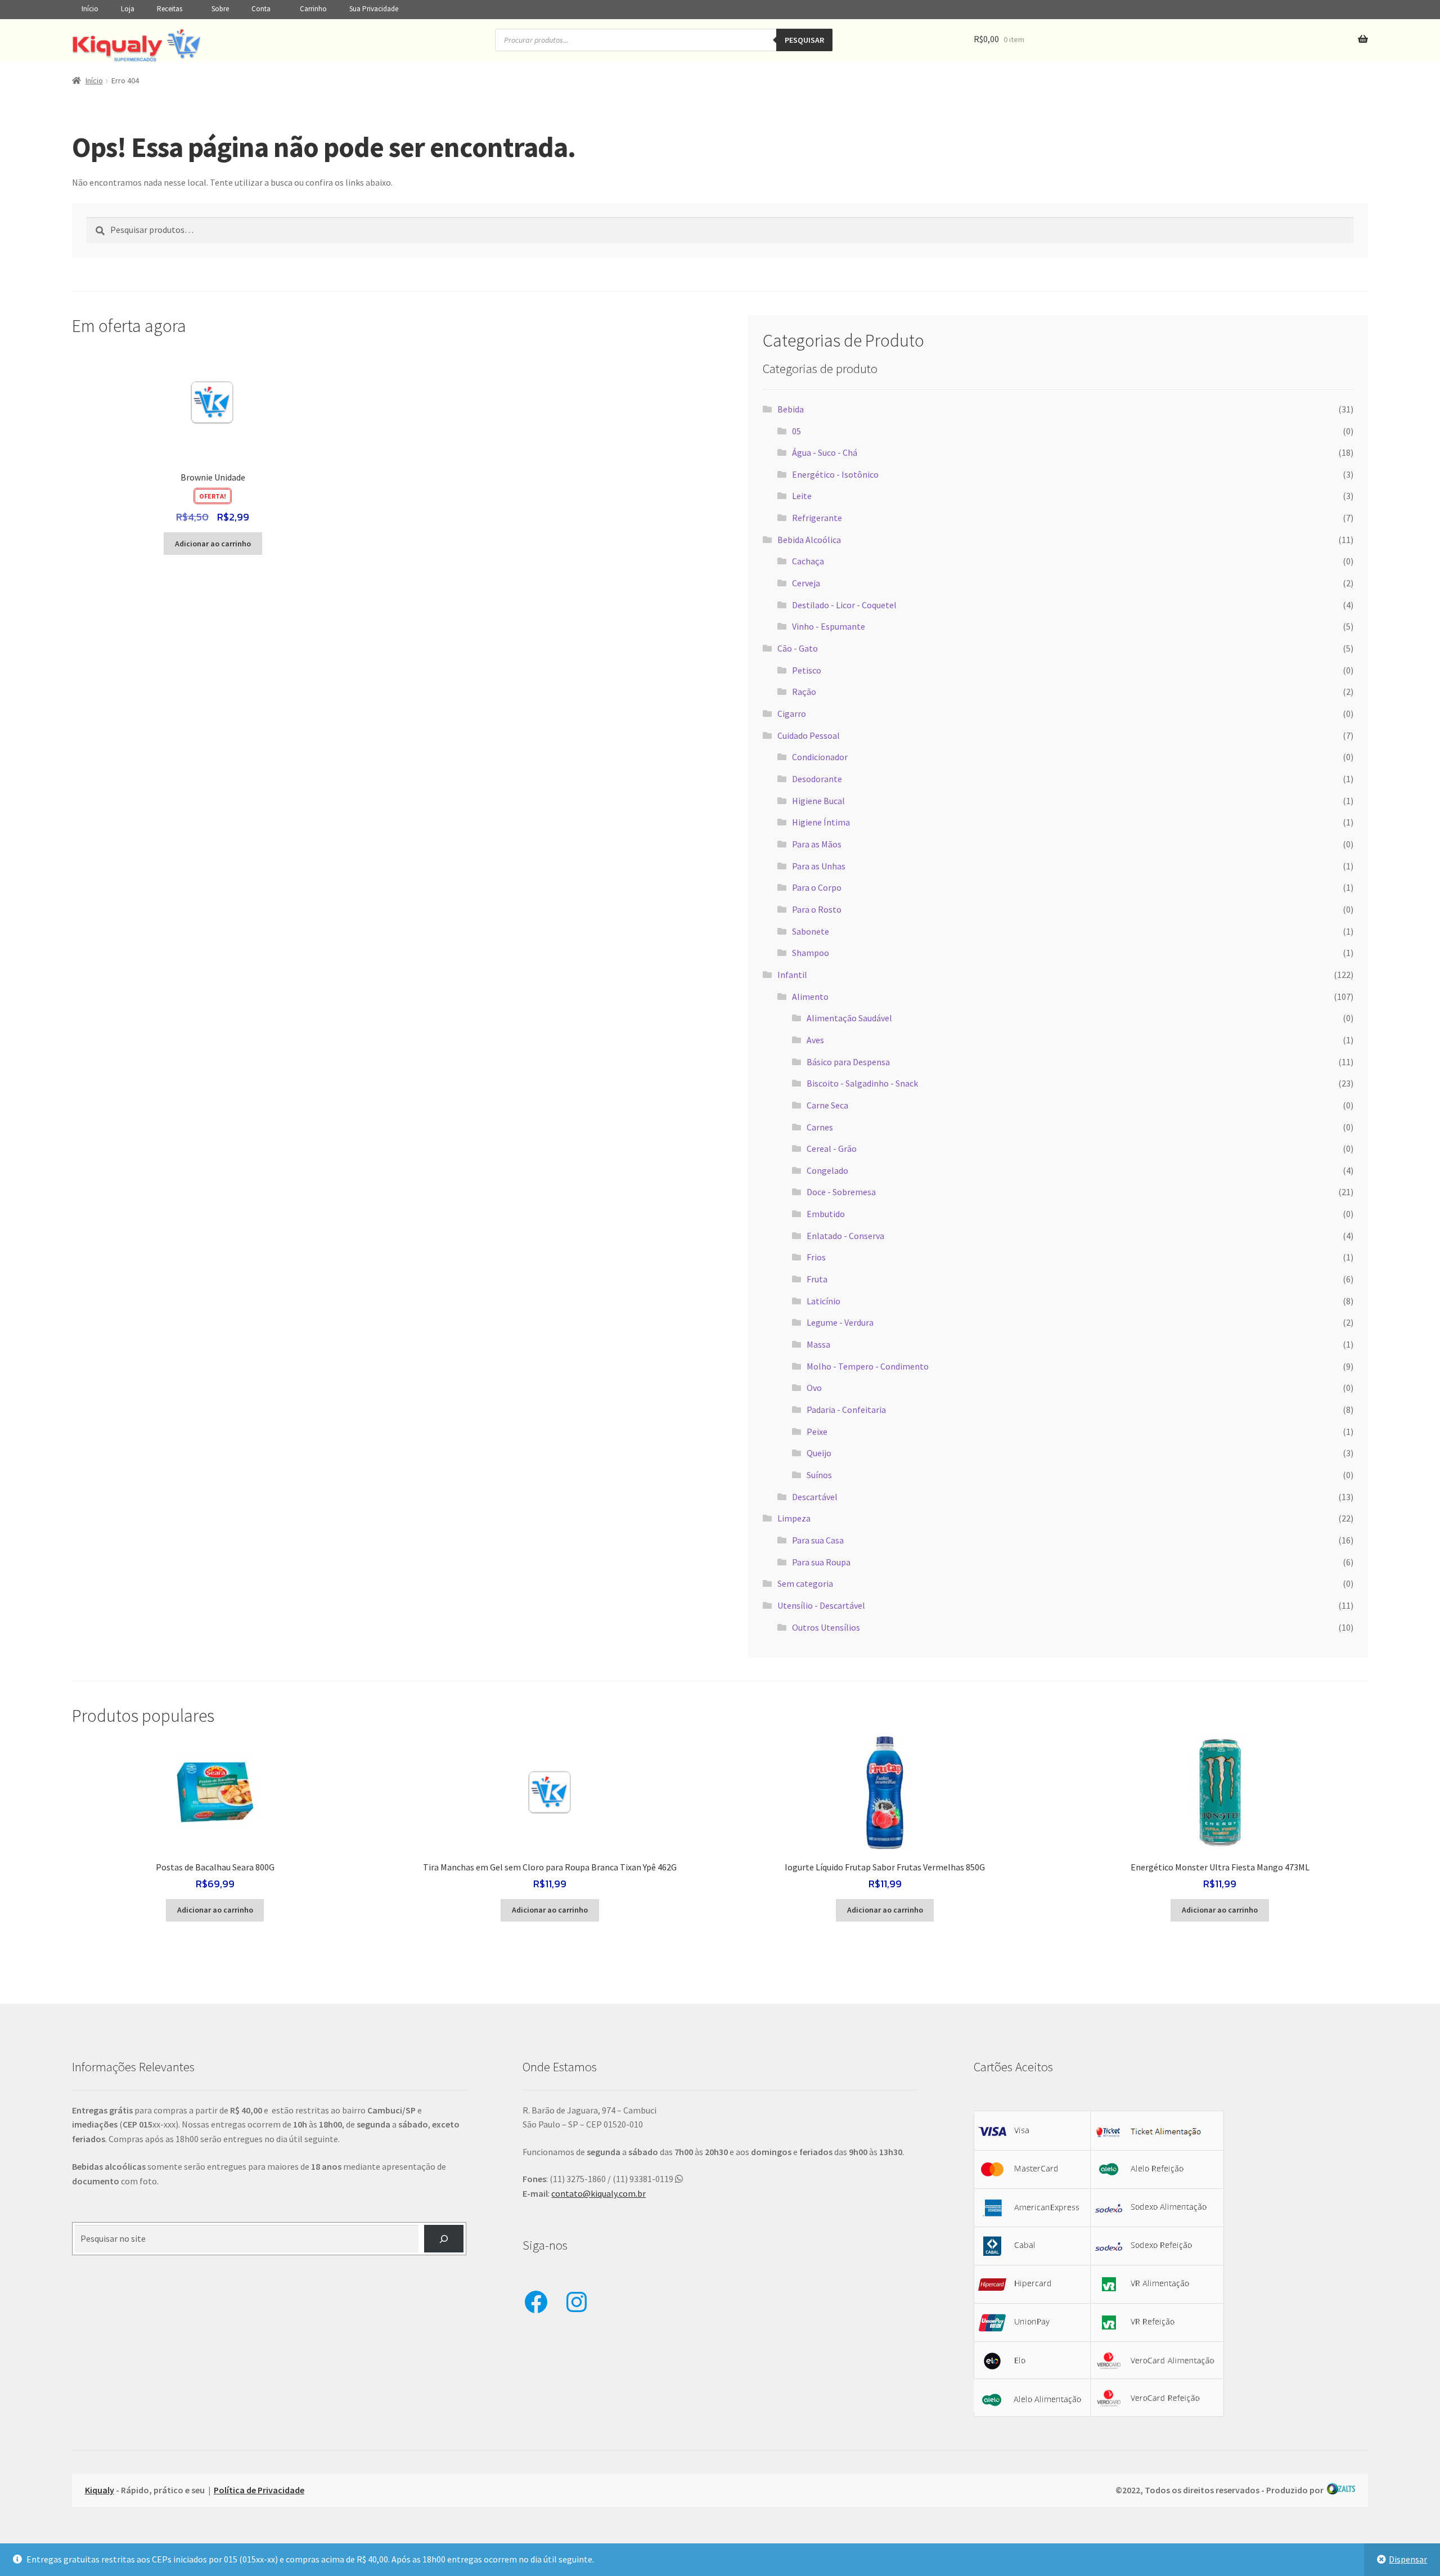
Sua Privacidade (374, 9)
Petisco (807, 670)
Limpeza (794, 1518)
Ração (804, 692)
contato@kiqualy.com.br (598, 2193)
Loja (128, 9)
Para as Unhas (819, 866)
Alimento (810, 997)
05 (796, 431)
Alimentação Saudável (849, 1018)
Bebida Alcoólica (809, 540)
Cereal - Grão (832, 1148)
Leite (802, 496)
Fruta (817, 1279)
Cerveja (806, 583)
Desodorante (817, 779)
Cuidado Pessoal (809, 735)
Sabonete (811, 931)
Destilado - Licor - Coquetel (844, 605)
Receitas (170, 9)
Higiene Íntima (821, 822)
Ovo (814, 1388)
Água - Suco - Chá (825, 452)
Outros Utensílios (826, 1627)
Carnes (820, 1127)
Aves (815, 1040)
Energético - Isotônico (835, 474)
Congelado (827, 1170)
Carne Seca (827, 1105)
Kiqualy (100, 2490)
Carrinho (313, 9)
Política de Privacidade (259, 2490)
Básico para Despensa (848, 1062)
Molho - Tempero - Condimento (868, 1366)
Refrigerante (817, 518)
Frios (816, 1257)
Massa (818, 1344)
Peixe (817, 1431)
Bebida (791, 409)
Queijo (819, 1453)
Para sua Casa (818, 1540)
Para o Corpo (817, 887)
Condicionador (820, 757)
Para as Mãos (817, 844)
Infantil (792, 975)
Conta (261, 9)
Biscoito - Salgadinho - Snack (862, 1083)
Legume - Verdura (840, 1322)
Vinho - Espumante (829, 626)
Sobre (220, 9)
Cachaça (808, 561)
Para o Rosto (817, 909)
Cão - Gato (798, 648)
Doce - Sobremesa (841, 1192)
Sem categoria (805, 1583)
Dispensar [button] (1408, 2559)
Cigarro (792, 713)
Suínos (819, 1475)
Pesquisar (804, 40)
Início (90, 9)
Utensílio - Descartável (821, 1605)
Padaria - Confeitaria (846, 1410)
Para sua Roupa (821, 1562)
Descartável (815, 1497)
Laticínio (823, 1301)
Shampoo (811, 953)
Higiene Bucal (818, 801)
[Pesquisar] (444, 2239)
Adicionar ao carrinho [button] (213, 544)
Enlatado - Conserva (845, 1236)
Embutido (826, 1214)
